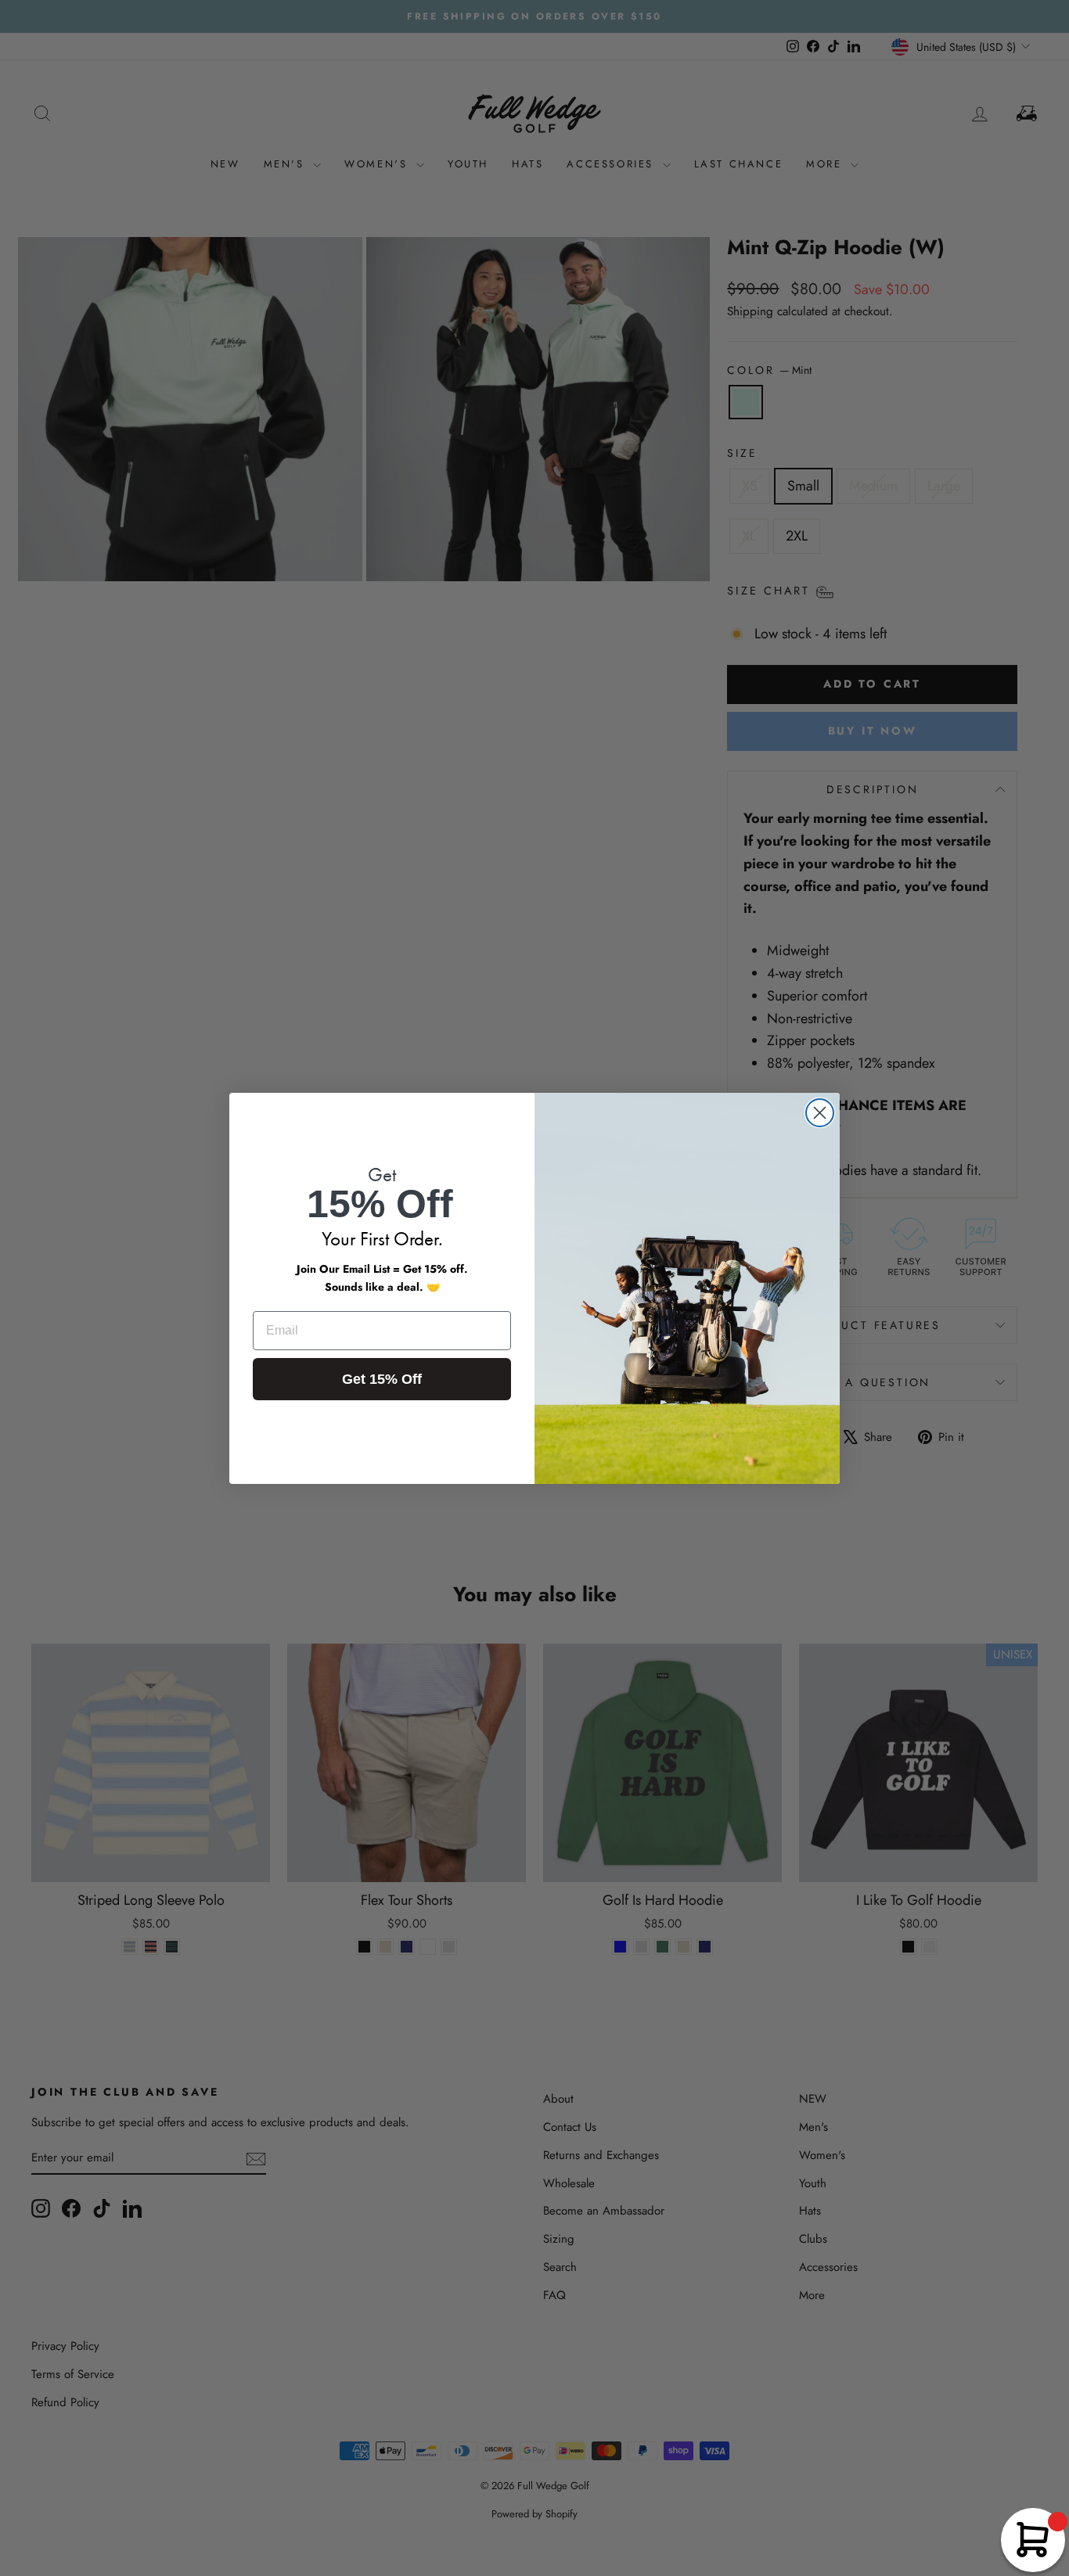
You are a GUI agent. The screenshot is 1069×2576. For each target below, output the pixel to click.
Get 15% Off (382, 1379)
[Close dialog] (820, 1113)
